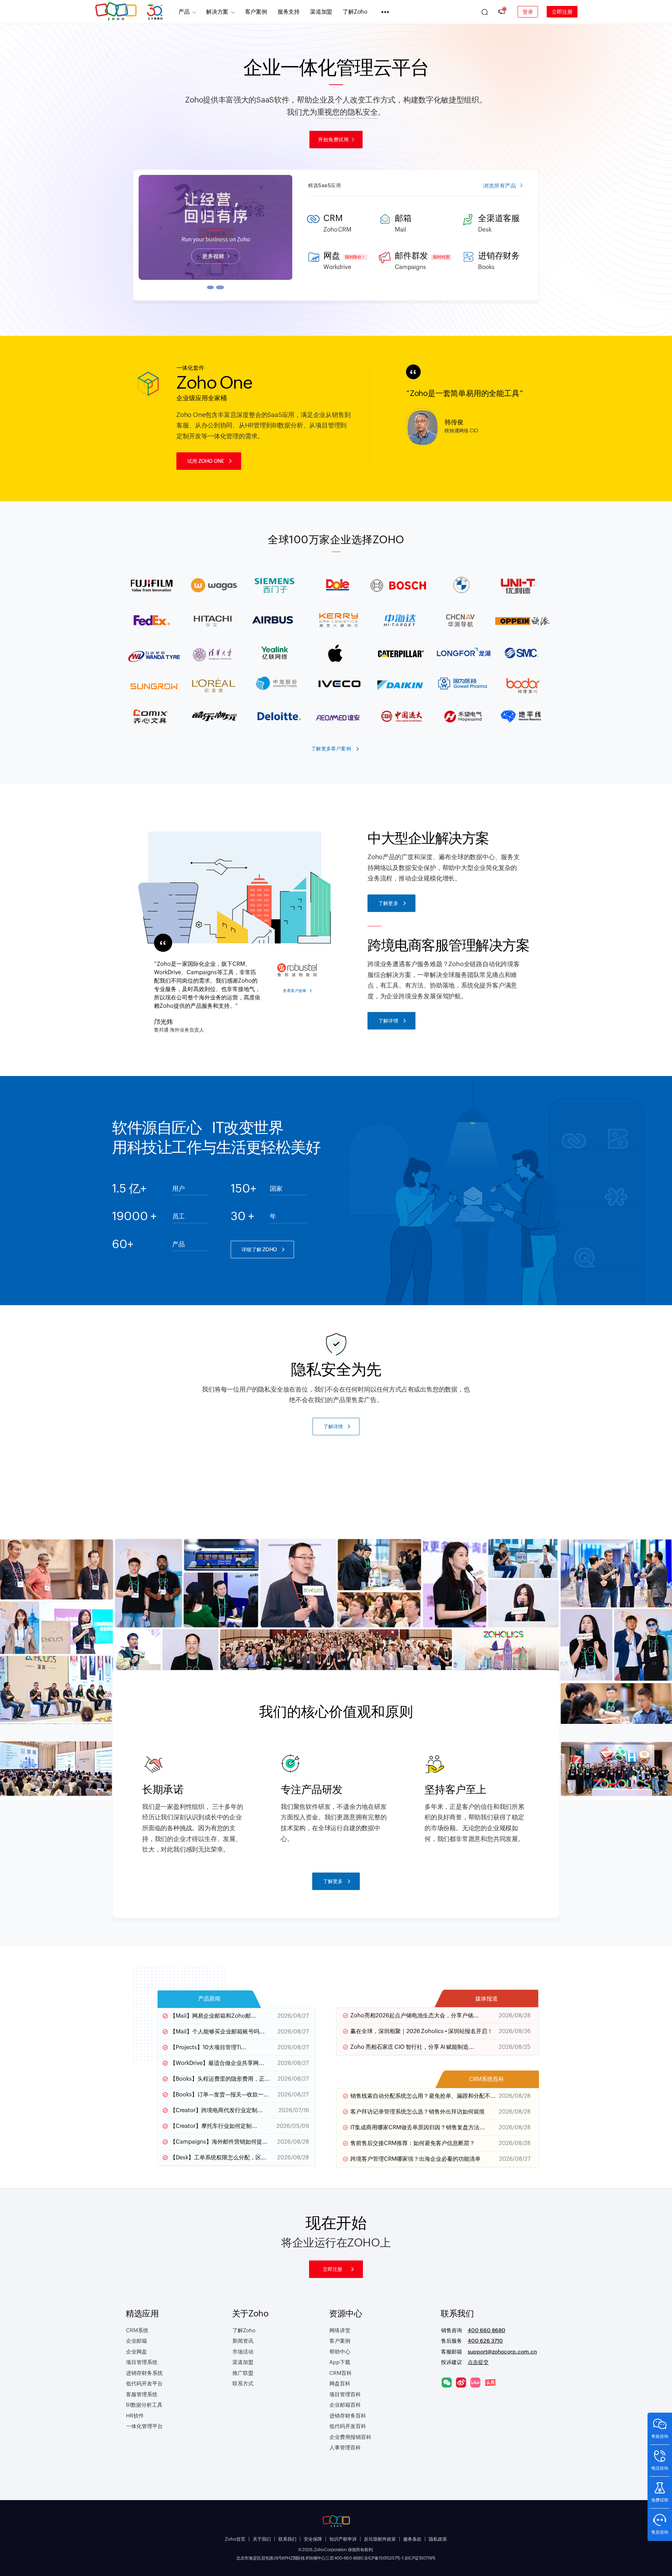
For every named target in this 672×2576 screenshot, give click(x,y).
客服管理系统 (142, 2394)
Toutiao (490, 2383)
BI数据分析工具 (144, 2405)
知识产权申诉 (343, 2539)
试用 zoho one (206, 461)
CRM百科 (341, 2373)
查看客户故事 (295, 991)
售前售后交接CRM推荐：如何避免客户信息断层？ (413, 2143)
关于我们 (262, 2539)
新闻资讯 (243, 2341)
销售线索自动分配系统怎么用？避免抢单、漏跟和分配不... (423, 2096)
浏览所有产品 (500, 186)
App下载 (340, 2362)
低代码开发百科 (348, 2426)
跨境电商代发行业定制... (232, 2110)
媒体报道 (486, 1999)
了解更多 (388, 903)
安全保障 (313, 2539)
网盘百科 (340, 2383)
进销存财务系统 (144, 2373)
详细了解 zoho (259, 1250)
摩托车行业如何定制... (229, 2126)
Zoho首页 (235, 2539)
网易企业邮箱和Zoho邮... (224, 2016)
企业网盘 (136, 2352)
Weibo (461, 2383)
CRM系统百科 (486, 2079)
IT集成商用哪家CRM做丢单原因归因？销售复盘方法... (418, 2127)
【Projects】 (186, 2047)
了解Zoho (355, 12)
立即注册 (562, 12)
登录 (528, 12)
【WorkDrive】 (189, 2063)
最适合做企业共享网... (236, 2063)
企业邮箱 (136, 2341)
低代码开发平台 (144, 2383)
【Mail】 (181, 2016)
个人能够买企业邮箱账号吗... (228, 2032)
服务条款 (412, 2539)
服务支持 (289, 12)
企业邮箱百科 (345, 2405)
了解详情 (388, 1021)
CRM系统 (137, 2330)
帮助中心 (340, 2352)
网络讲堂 (340, 2330)
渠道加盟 (321, 12)
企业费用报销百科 (350, 2437)
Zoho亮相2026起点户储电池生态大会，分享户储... (414, 2015)
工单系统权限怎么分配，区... (230, 2157)
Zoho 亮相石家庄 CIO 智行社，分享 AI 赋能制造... (412, 2047)
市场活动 (243, 2352)
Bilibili (476, 2383)
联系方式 (243, 2383)
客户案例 (256, 12)
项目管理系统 (142, 2362)
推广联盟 (243, 2373)
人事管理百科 (345, 2447)
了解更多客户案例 (331, 749)
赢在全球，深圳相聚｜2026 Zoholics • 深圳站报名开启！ (422, 2031)
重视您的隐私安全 (348, 112)
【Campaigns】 (191, 2142)
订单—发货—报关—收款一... (233, 2094)
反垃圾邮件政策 (380, 2539)
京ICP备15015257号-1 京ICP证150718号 (400, 2558)
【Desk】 (182, 2157)
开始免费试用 (333, 140)
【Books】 (184, 2079)
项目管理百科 (345, 2394)
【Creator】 (186, 2110)
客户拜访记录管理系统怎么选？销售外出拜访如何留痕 (418, 2112)
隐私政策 (438, 2539)
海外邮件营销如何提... (240, 2142)
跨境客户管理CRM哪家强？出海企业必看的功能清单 (415, 2159)
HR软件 (135, 2416)
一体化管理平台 (144, 2426)
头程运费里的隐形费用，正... (234, 2079)
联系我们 (287, 2539)
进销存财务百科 (348, 2416)
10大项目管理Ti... (224, 2047)
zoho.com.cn (129, 11)
